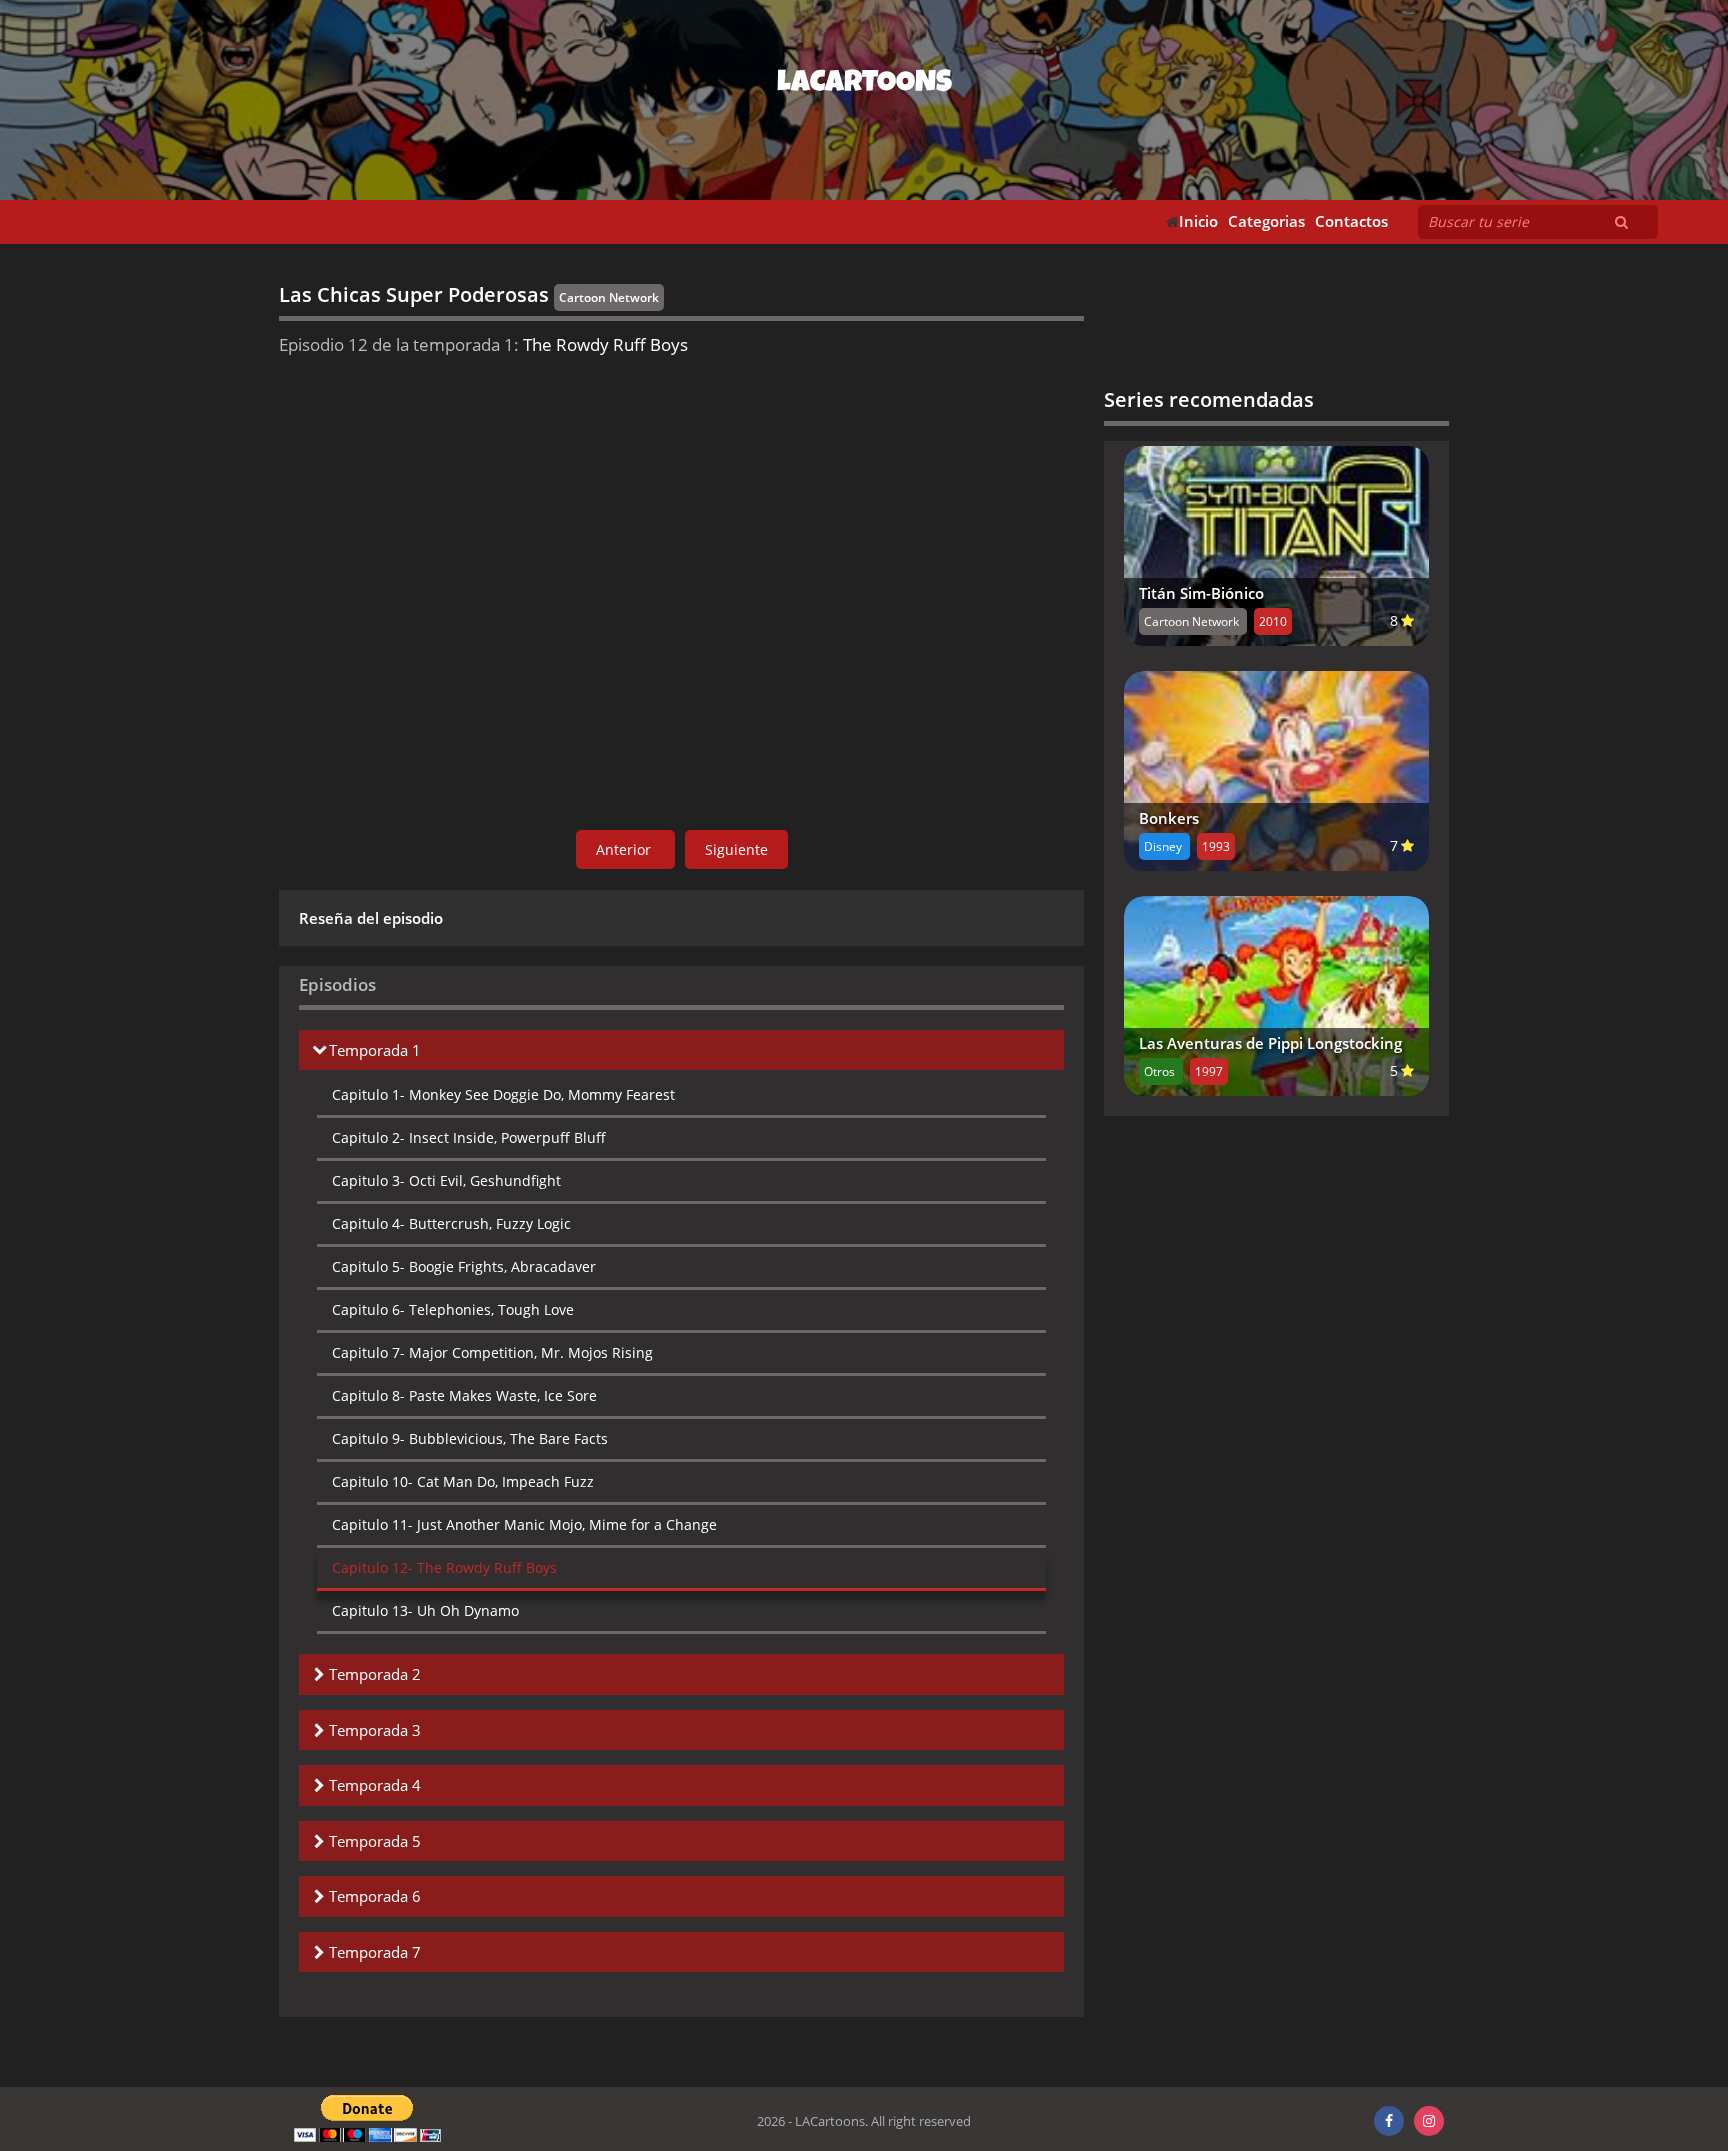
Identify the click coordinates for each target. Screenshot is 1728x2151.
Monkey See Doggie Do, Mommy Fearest (503, 1094)
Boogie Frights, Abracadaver (464, 1266)
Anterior (625, 849)
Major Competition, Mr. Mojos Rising (492, 1352)
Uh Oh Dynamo (425, 1610)
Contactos (1351, 221)
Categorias (1266, 221)
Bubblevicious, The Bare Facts (470, 1438)
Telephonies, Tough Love (453, 1309)
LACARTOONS (864, 85)
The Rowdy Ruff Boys (444, 1567)
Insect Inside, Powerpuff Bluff (469, 1137)
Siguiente (736, 849)
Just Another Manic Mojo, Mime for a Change (524, 1524)
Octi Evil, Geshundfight (446, 1180)
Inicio (1198, 221)
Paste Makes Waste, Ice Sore (464, 1395)
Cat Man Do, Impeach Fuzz (463, 1481)
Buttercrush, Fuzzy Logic (451, 1223)
